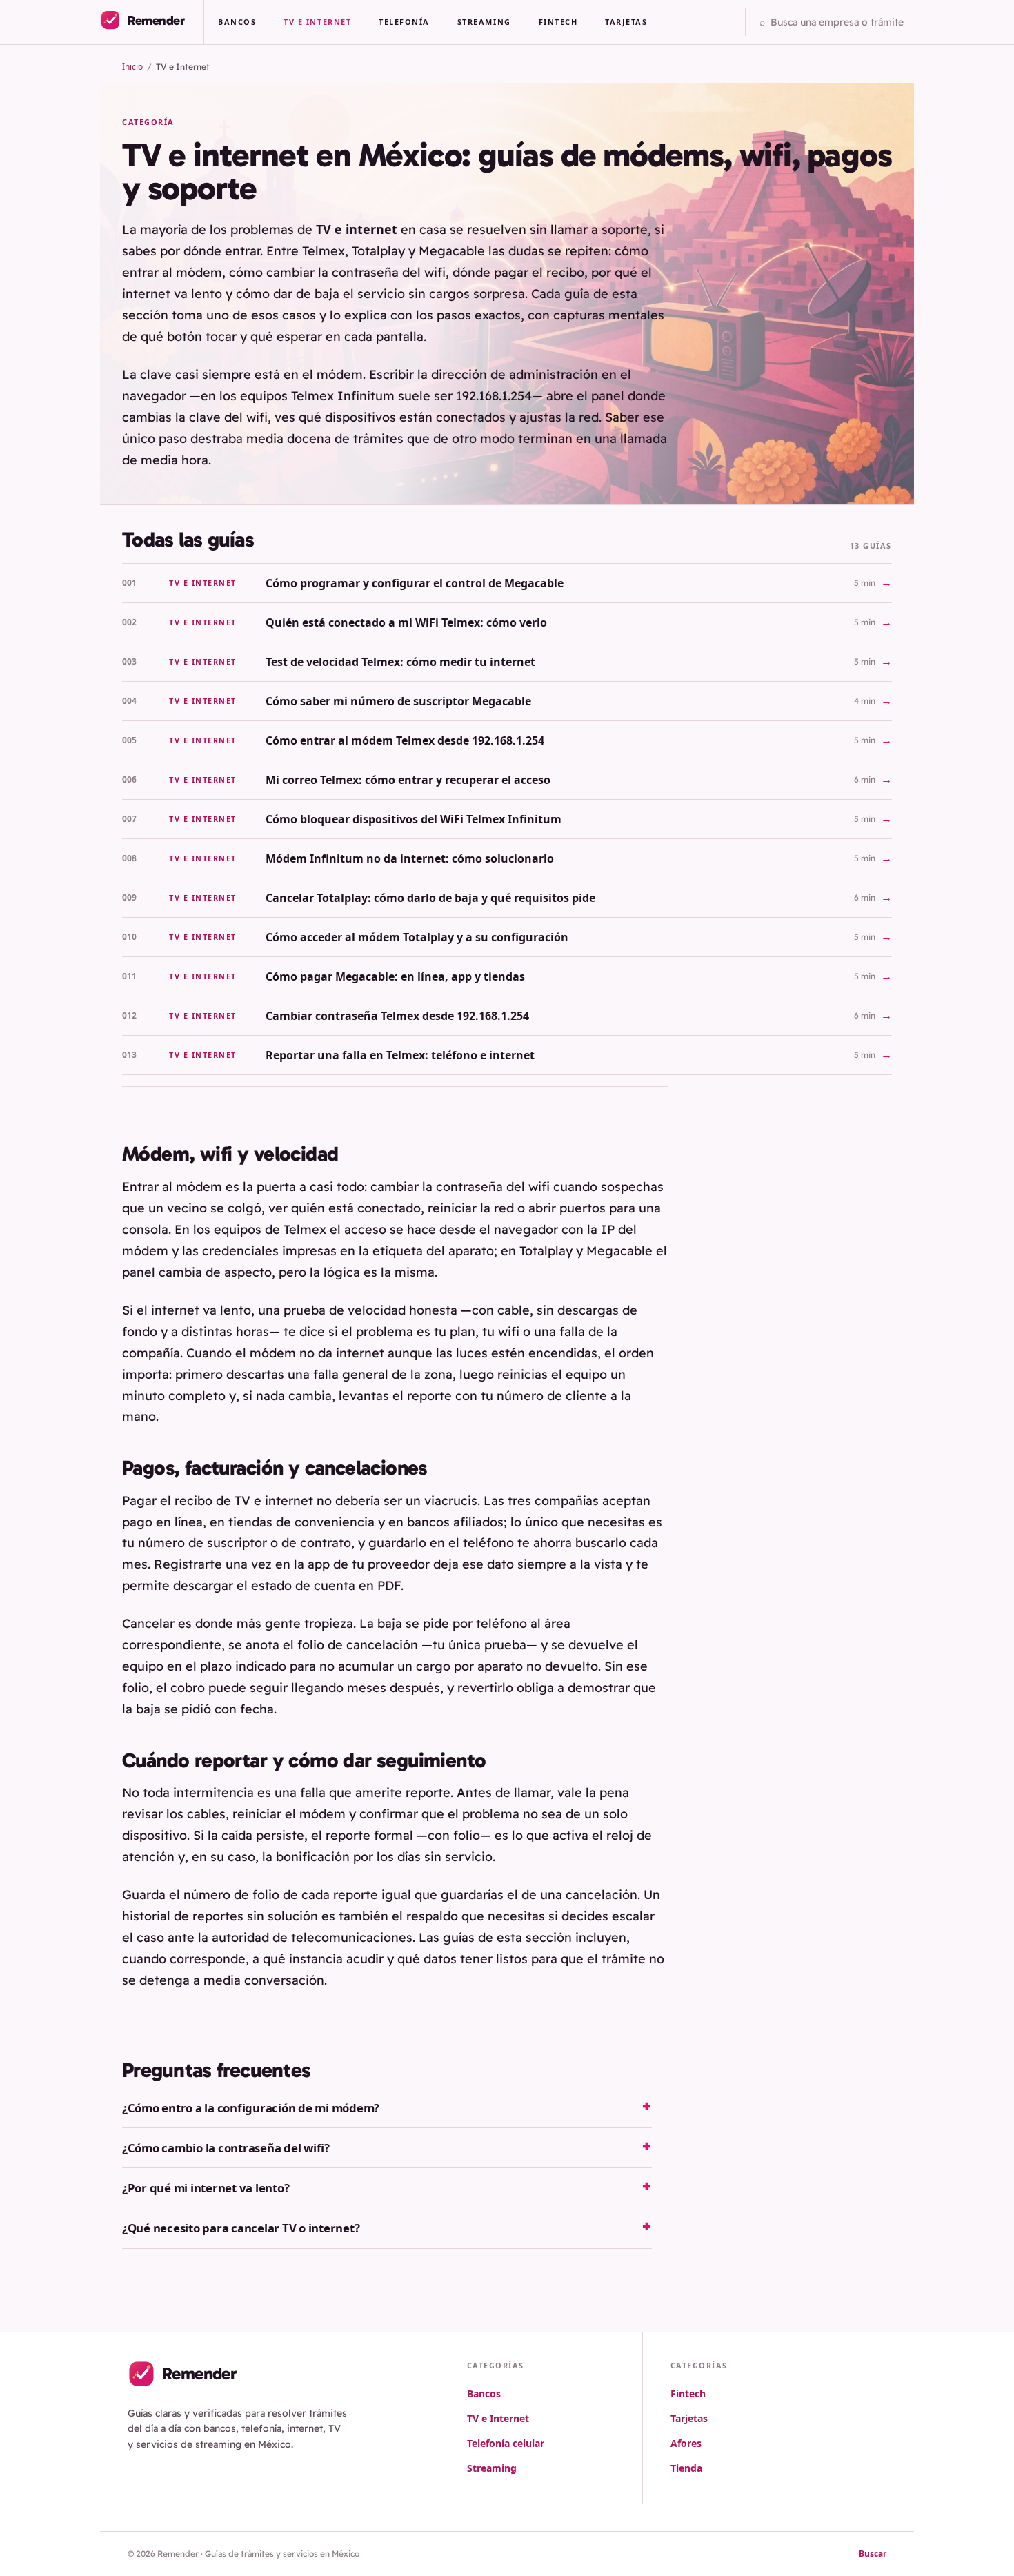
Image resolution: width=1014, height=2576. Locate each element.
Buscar (873, 2554)
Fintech (558, 22)
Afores (686, 2443)
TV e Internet (317, 22)
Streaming (484, 22)
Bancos (237, 22)
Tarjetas (626, 22)
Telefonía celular (506, 2443)
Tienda (686, 2468)
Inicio (132, 67)
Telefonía (404, 22)
